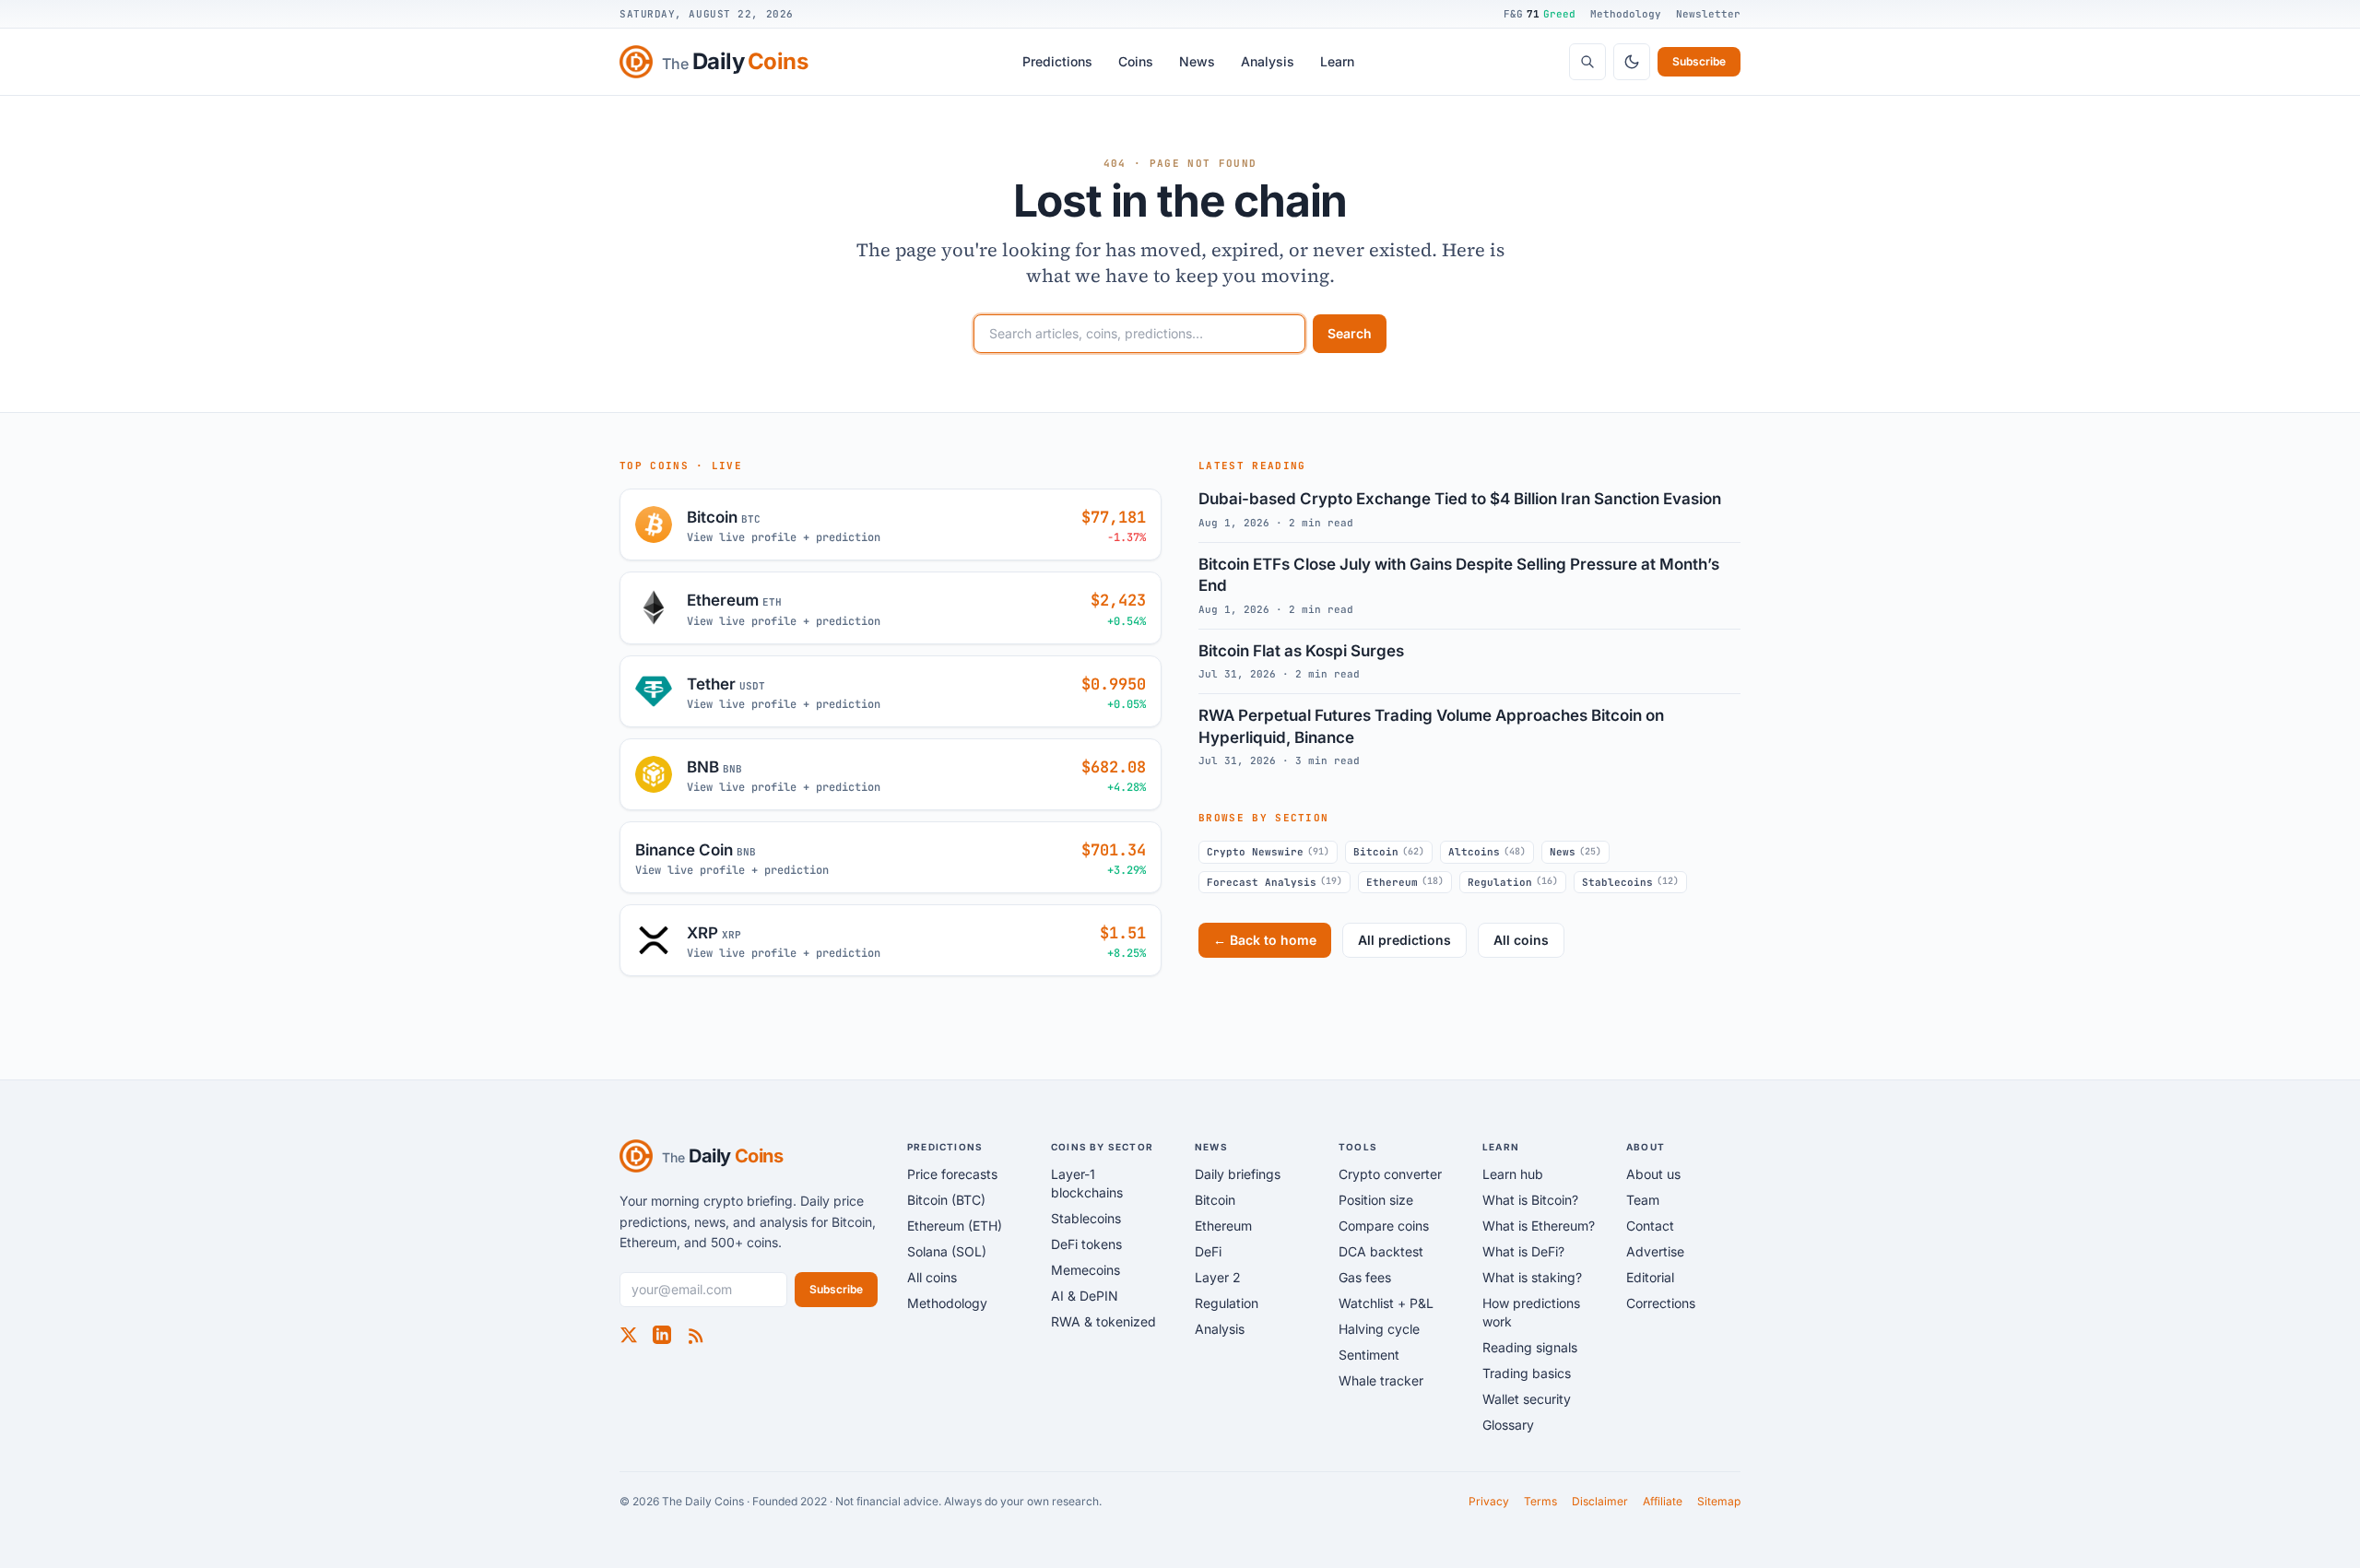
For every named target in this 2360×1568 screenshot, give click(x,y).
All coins (1521, 940)
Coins (1136, 61)
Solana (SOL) (947, 1251)
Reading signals (1530, 1347)
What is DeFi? (1523, 1251)
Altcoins (1487, 852)
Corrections (1661, 1303)
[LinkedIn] (662, 1335)
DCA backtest (1381, 1251)
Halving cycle (1379, 1329)
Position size (1376, 1200)
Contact (1650, 1226)
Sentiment (1369, 1355)
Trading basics (1527, 1373)
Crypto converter (1390, 1174)
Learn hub (1513, 1174)
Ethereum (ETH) (955, 1226)
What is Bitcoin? (1530, 1200)
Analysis (1268, 61)
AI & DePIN (1085, 1296)
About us (1653, 1174)
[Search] (1587, 62)
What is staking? (1532, 1277)
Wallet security (1527, 1399)
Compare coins (1384, 1226)
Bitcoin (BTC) (946, 1200)
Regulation (1513, 881)
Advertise (1655, 1251)
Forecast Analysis (1274, 881)
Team (1643, 1200)
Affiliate (1663, 1501)
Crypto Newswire (1268, 852)
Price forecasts (952, 1174)
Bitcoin (1389, 852)
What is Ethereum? (1539, 1226)
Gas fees (1365, 1277)
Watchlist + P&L (1386, 1303)
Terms (1540, 1501)
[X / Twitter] (629, 1335)
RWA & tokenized (1103, 1321)
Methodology (1626, 14)
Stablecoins (1630, 881)
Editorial (1650, 1277)
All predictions (1404, 940)
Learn (1337, 61)
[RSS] (695, 1335)
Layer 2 (1218, 1277)
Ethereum (1405, 881)
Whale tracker (1381, 1380)
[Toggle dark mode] (1632, 62)
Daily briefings (1238, 1174)
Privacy (1489, 1501)
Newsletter (1708, 14)
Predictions (1057, 61)
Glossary (1508, 1425)
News (1197, 61)
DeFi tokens (1086, 1244)
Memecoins (1086, 1270)
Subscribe (1699, 61)
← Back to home (1265, 940)
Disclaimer (1600, 1501)
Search (1350, 333)
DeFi (1208, 1251)
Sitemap (1719, 1501)
